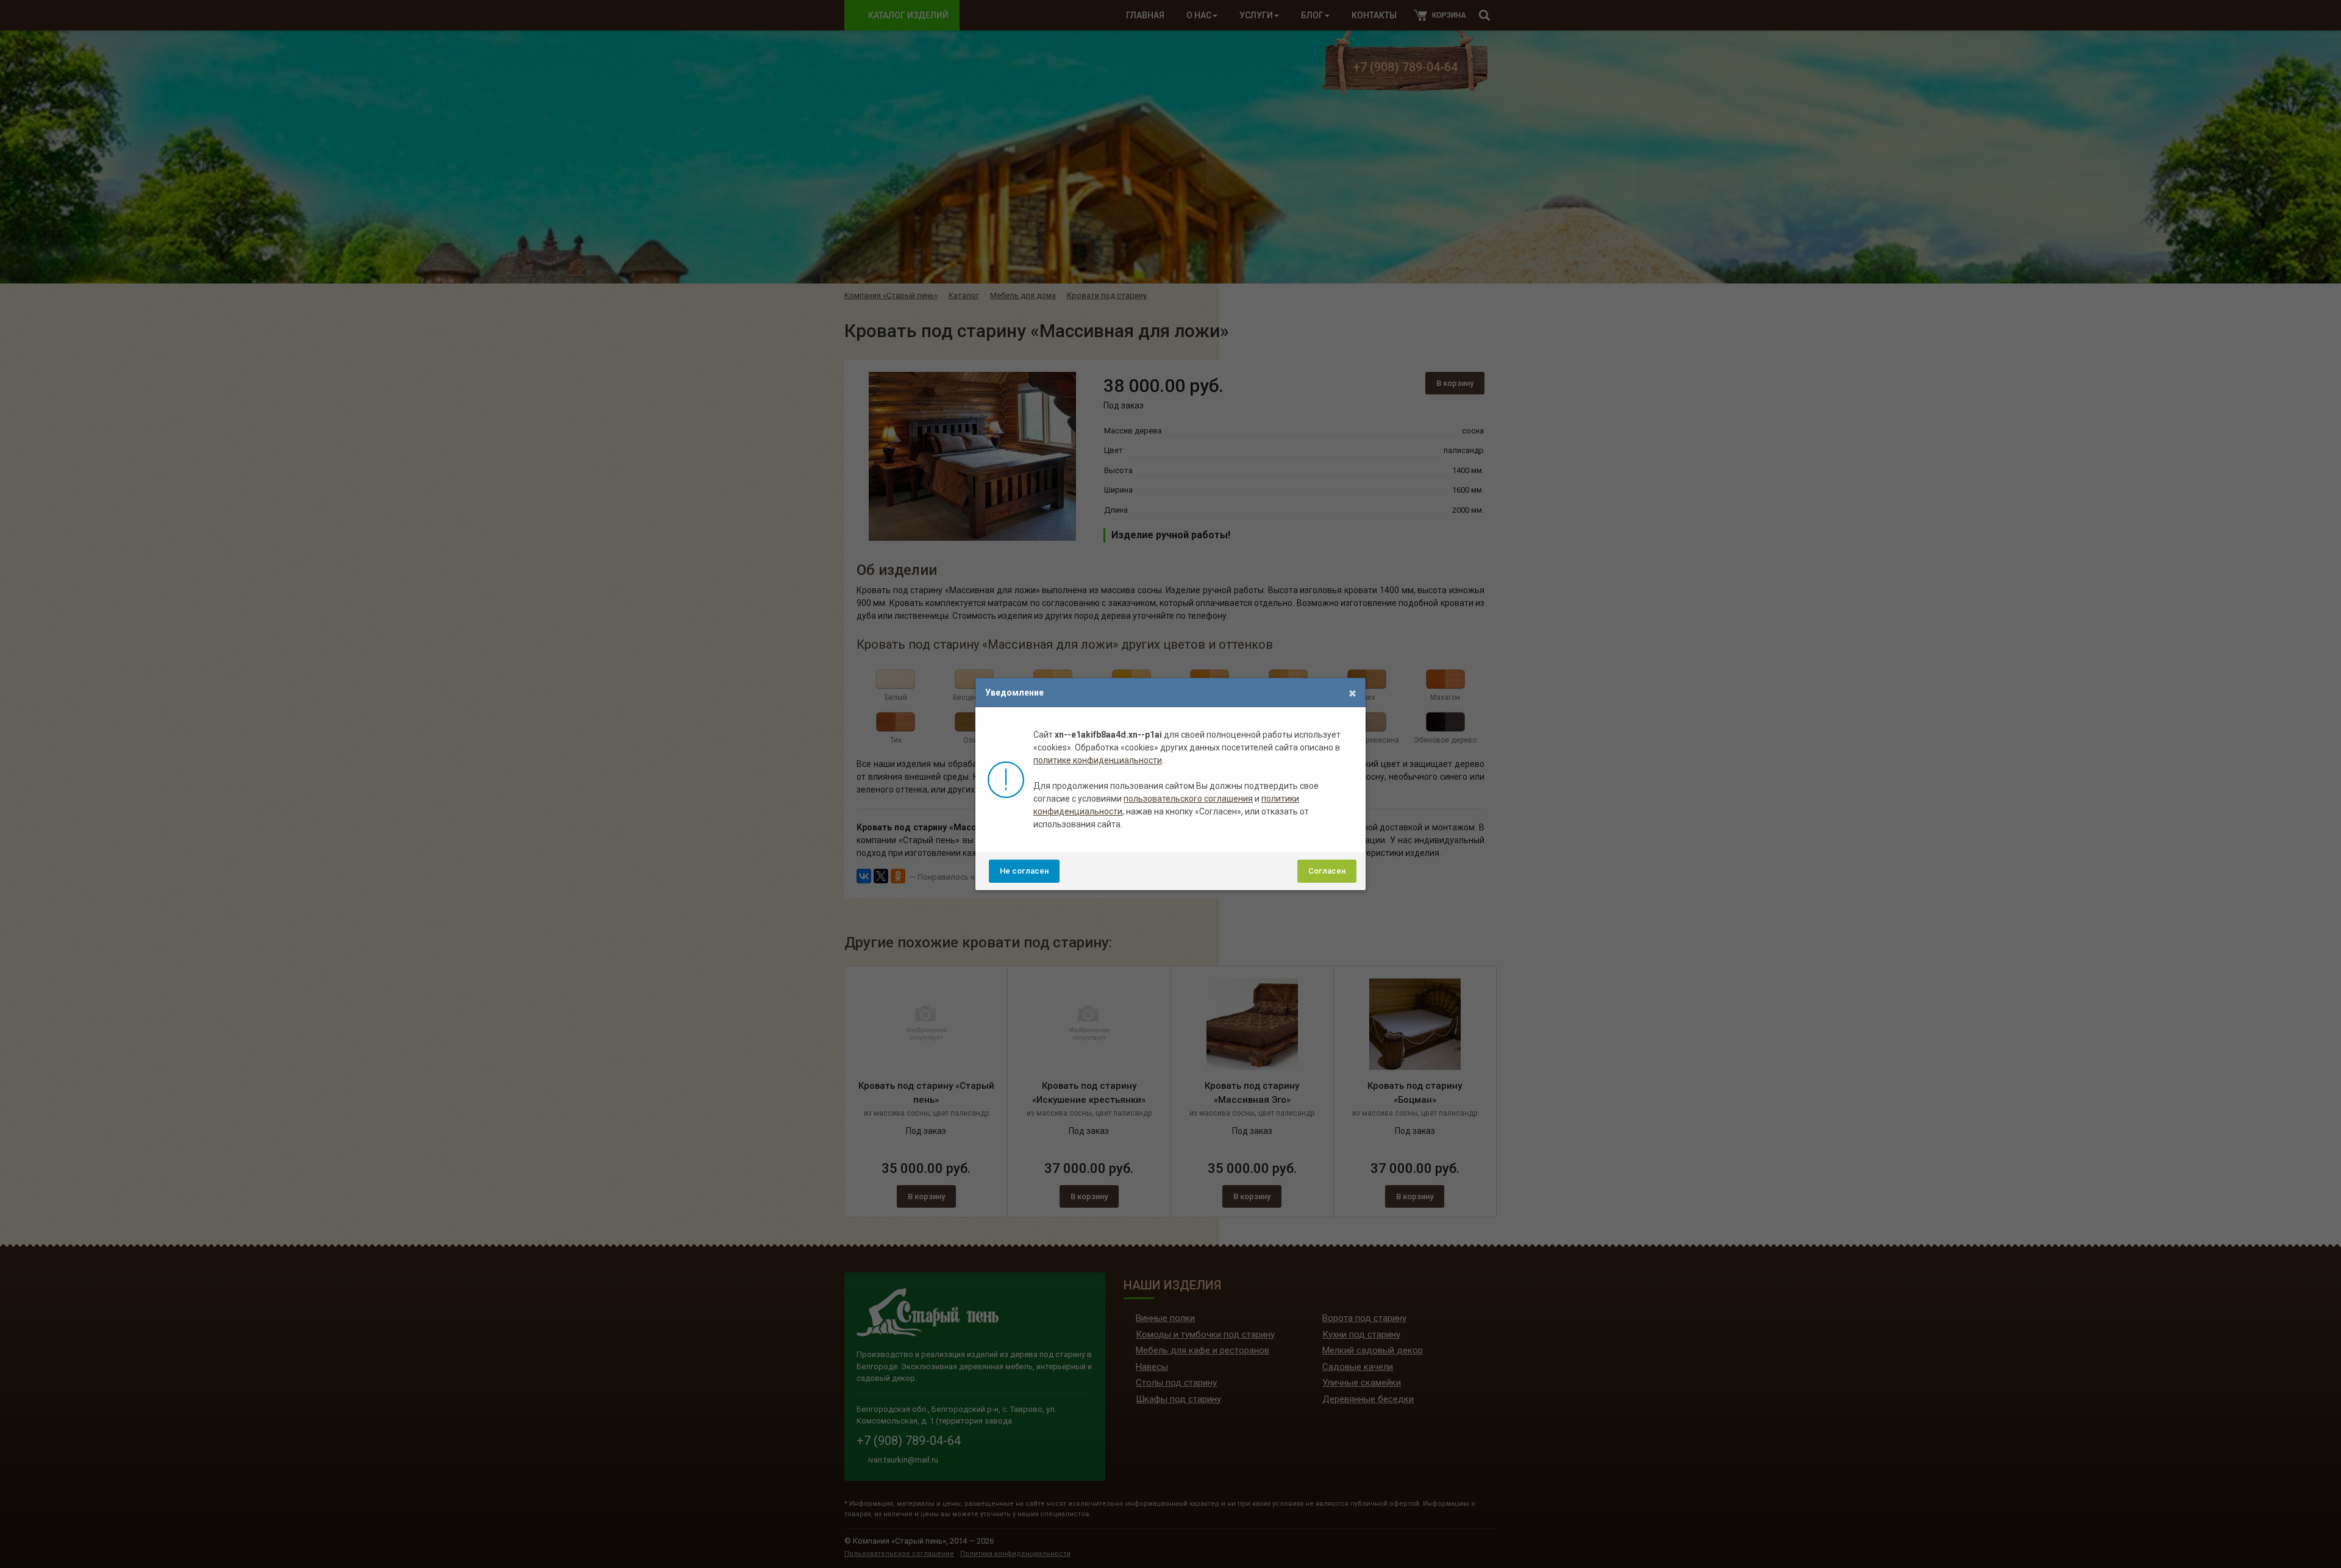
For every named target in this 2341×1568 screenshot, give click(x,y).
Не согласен (1024, 871)
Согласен (1327, 871)
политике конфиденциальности (1098, 760)
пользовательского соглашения (1188, 799)
